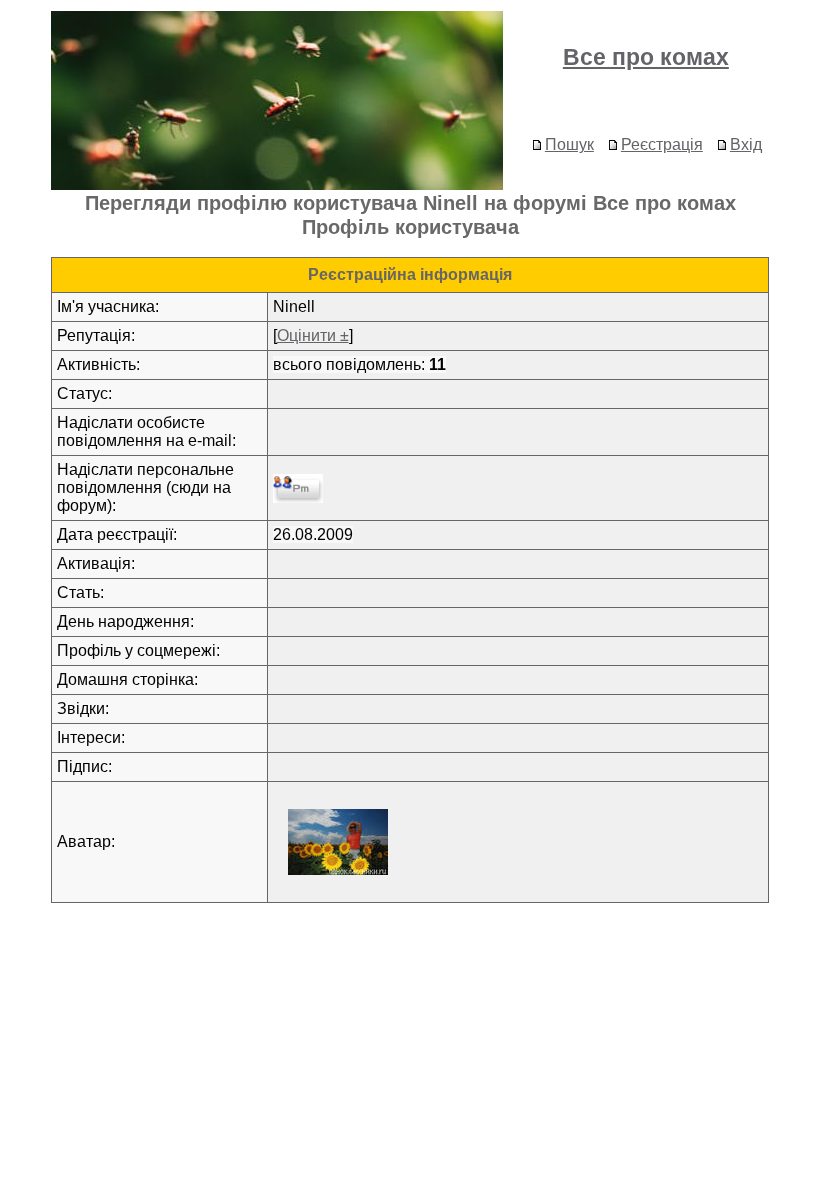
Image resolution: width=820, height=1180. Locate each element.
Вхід (746, 144)
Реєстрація (662, 144)
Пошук (569, 144)
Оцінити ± (313, 335)
